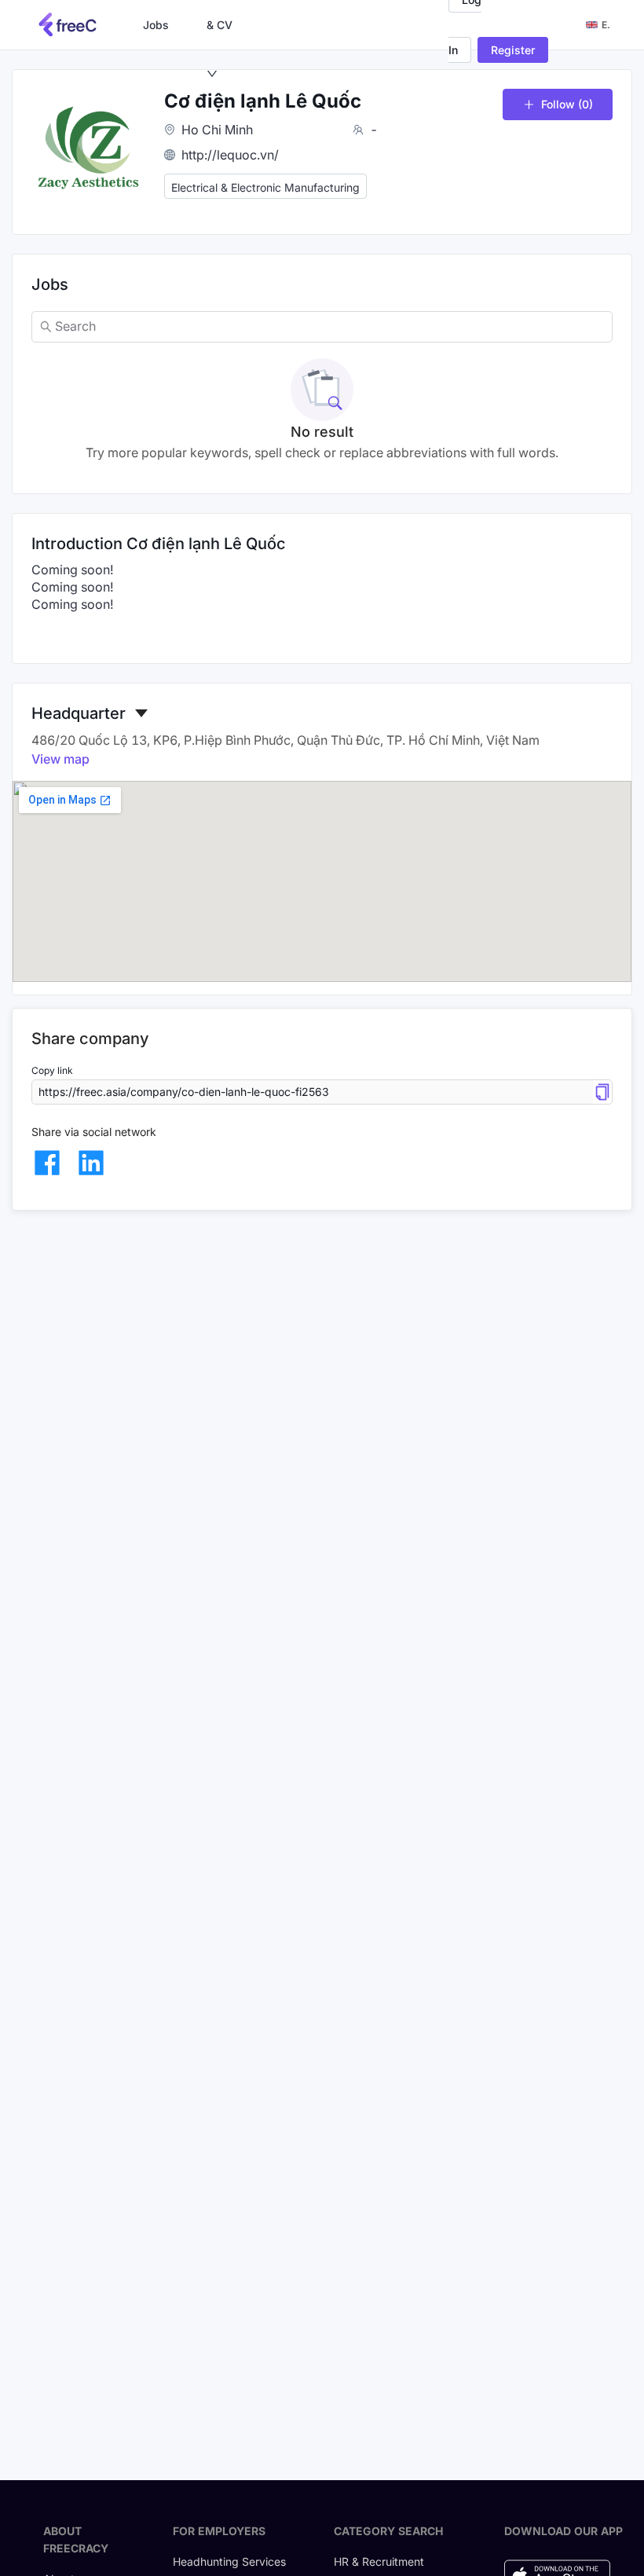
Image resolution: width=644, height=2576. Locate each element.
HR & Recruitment (379, 2561)
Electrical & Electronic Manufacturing (265, 187)
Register (513, 50)
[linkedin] (91, 1163)
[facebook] (47, 1163)
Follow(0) (567, 104)
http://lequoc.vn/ (230, 155)
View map (60, 759)
